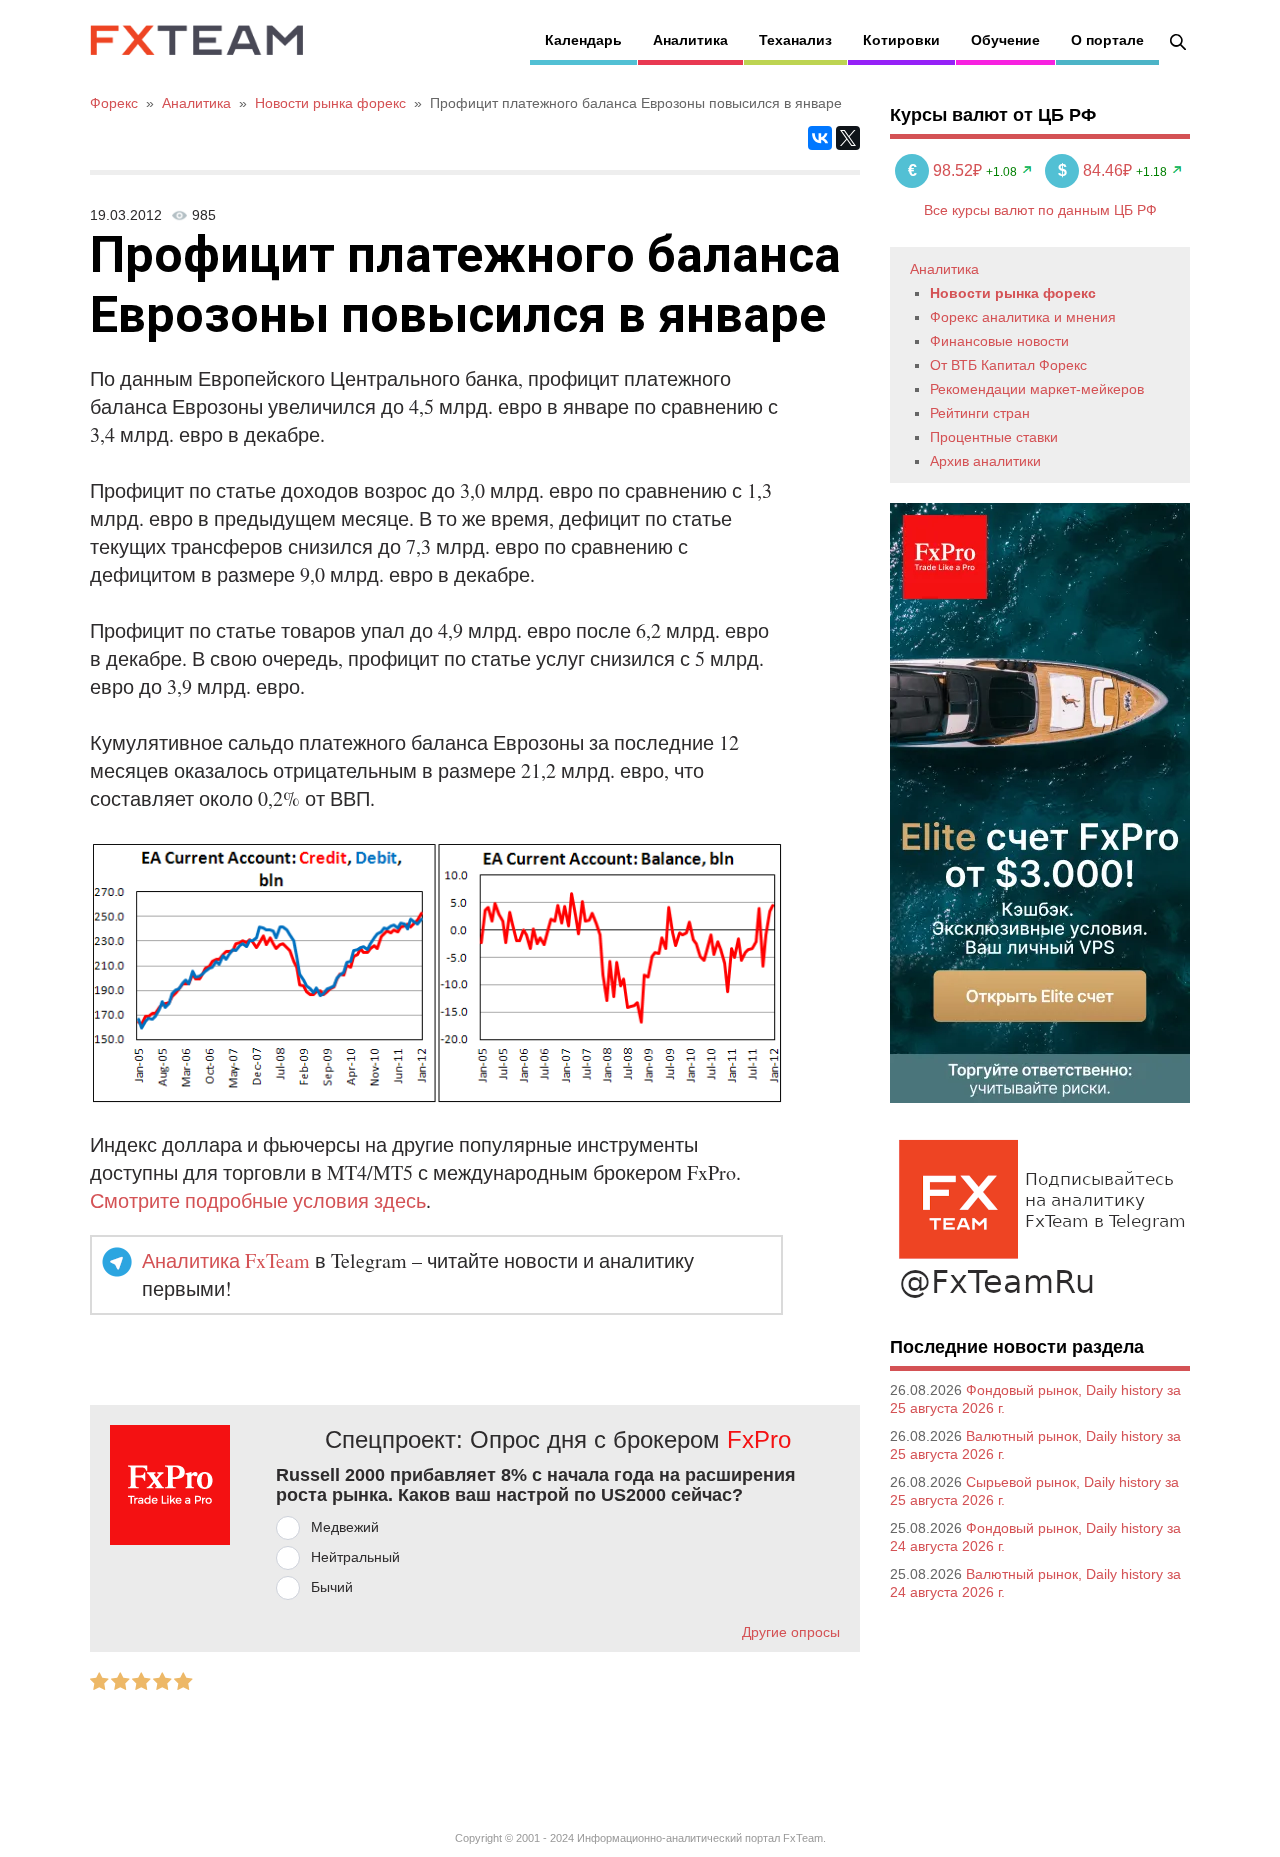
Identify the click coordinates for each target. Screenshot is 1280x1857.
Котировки (901, 40)
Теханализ (795, 40)
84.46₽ (1097, 170)
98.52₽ (947, 170)
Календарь (583, 40)
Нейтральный (355, 1557)
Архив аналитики (985, 461)
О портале (1107, 40)
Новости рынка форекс (1013, 293)
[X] (848, 138)
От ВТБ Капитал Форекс (1008, 365)
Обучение (1005, 40)
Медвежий (345, 1527)
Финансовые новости (999, 341)
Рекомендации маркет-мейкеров (1037, 389)
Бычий (332, 1587)
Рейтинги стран (980, 413)
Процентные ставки (994, 437)
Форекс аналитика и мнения (1023, 317)
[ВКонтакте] (820, 138)
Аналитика (690, 40)
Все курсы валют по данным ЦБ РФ (1040, 210)
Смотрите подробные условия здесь (258, 1200)
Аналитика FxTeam (226, 1260)
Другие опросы (791, 1632)
